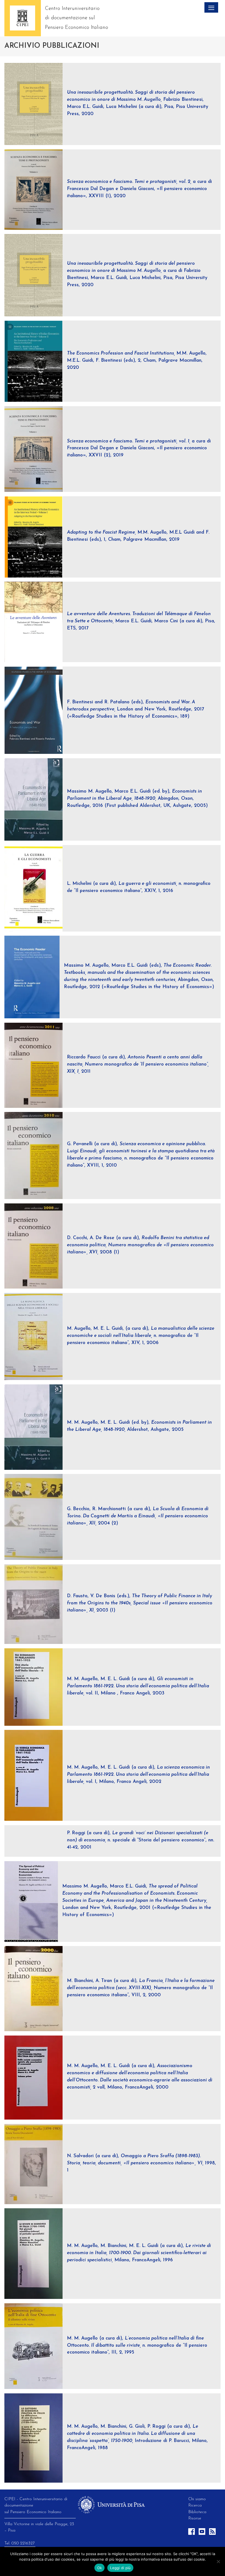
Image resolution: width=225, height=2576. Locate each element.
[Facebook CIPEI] (192, 2534)
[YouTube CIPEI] (203, 2534)
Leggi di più (120, 2568)
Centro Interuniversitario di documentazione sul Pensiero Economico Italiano (77, 18)
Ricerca (195, 2505)
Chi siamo (197, 2499)
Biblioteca (197, 2512)
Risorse (195, 2518)
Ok (100, 2568)
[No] (218, 2561)
